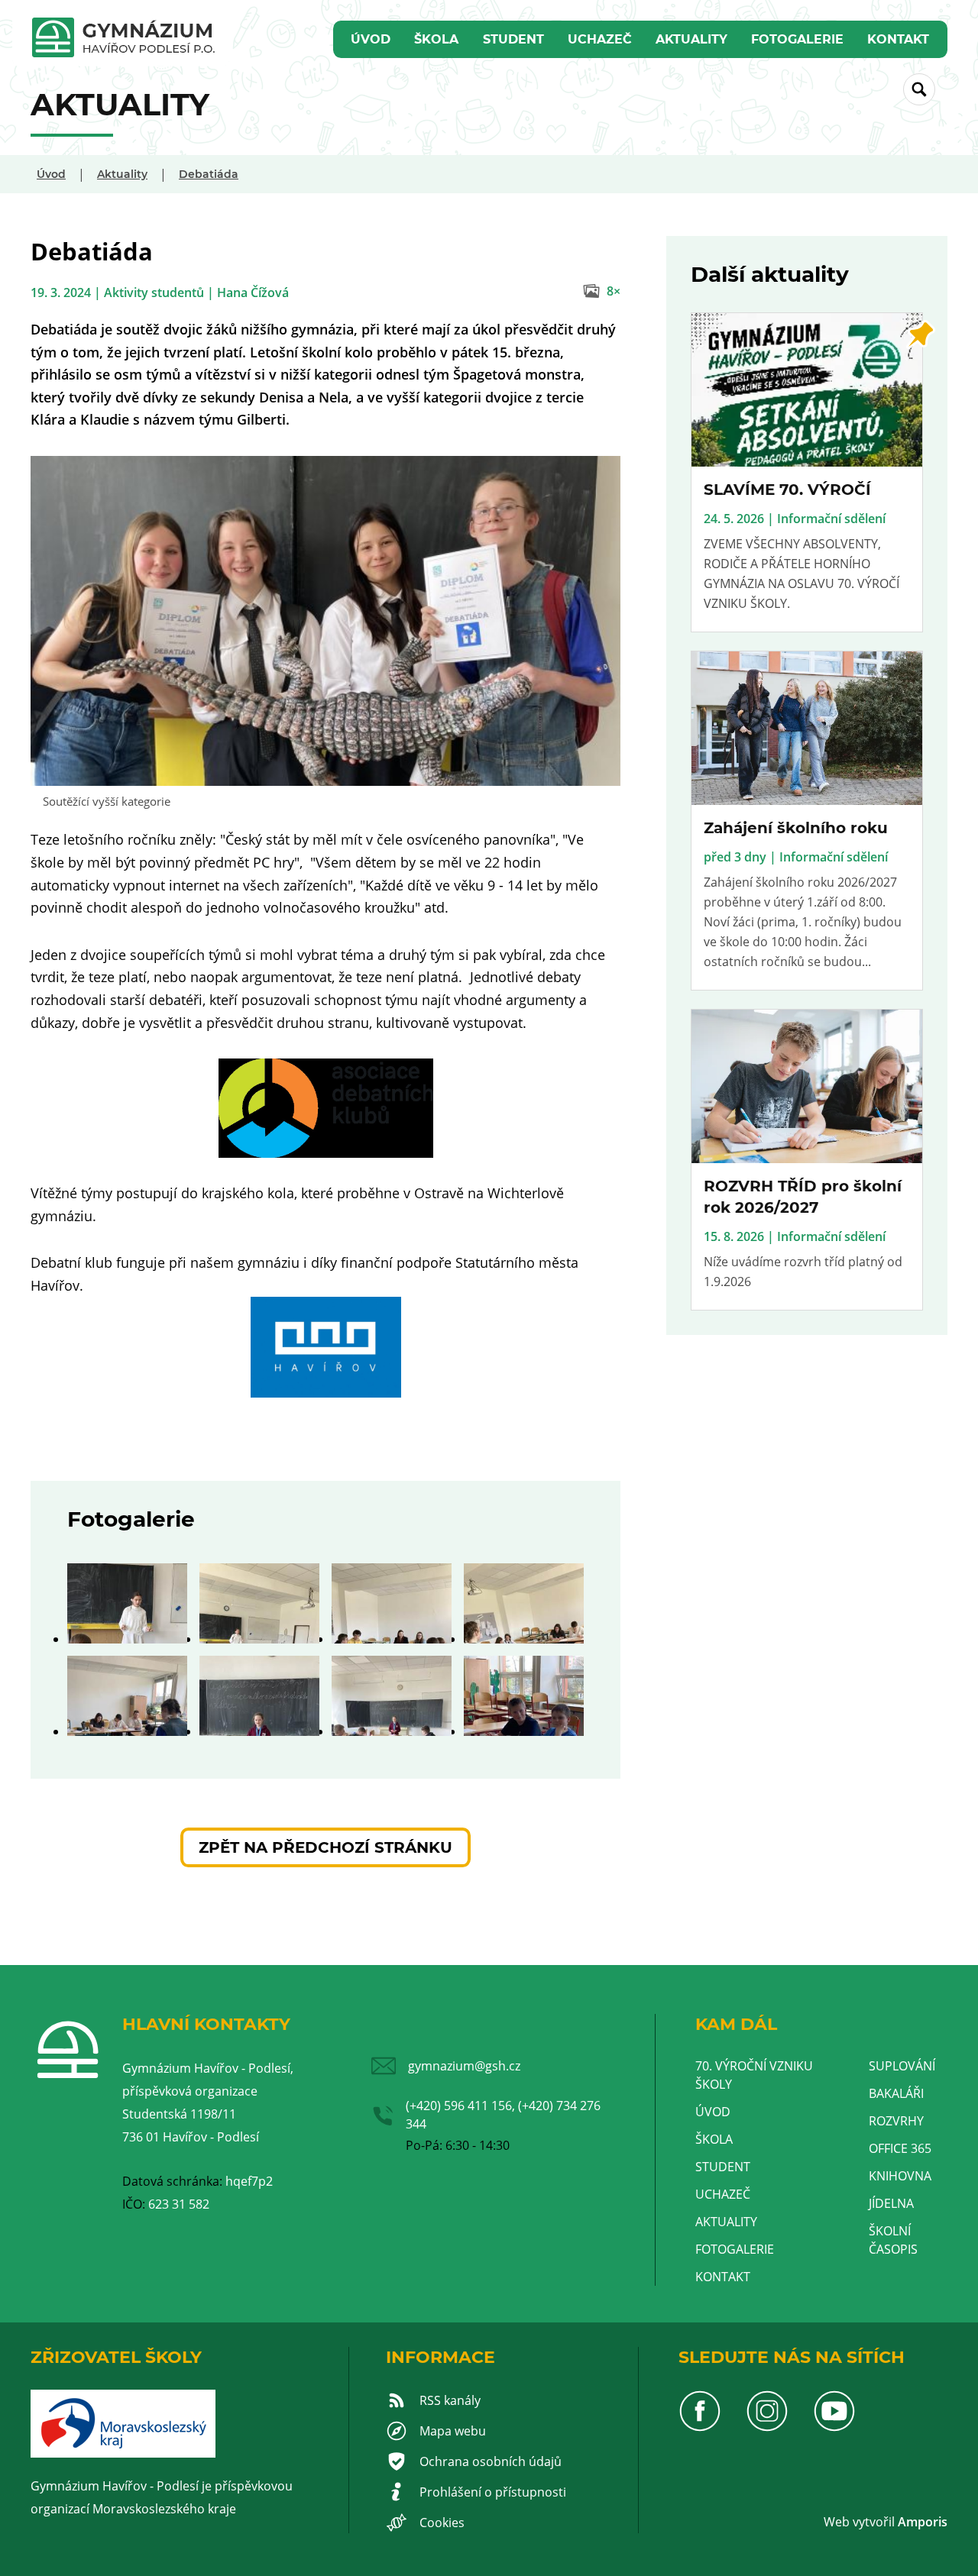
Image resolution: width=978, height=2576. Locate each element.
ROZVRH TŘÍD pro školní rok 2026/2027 (803, 1197)
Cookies (442, 2523)
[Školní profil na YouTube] (834, 2428)
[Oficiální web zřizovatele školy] (123, 2453)
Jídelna (891, 2203)
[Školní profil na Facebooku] (700, 2428)
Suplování (902, 2066)
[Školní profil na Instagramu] (767, 2428)
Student (513, 39)
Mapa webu (453, 2431)
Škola (436, 39)
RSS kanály (450, 2400)
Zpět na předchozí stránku (325, 1847)
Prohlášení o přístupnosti (493, 2492)
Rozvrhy (896, 2121)
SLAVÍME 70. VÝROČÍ (787, 490)
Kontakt (898, 39)
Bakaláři (896, 2093)
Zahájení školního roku (796, 828)
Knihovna (900, 2176)
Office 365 (900, 2148)
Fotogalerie (797, 39)
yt (864, 2522)
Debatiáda (209, 174)
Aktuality (691, 39)
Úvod (371, 39)
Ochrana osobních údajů (491, 2461)
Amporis (923, 2522)
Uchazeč (600, 39)
